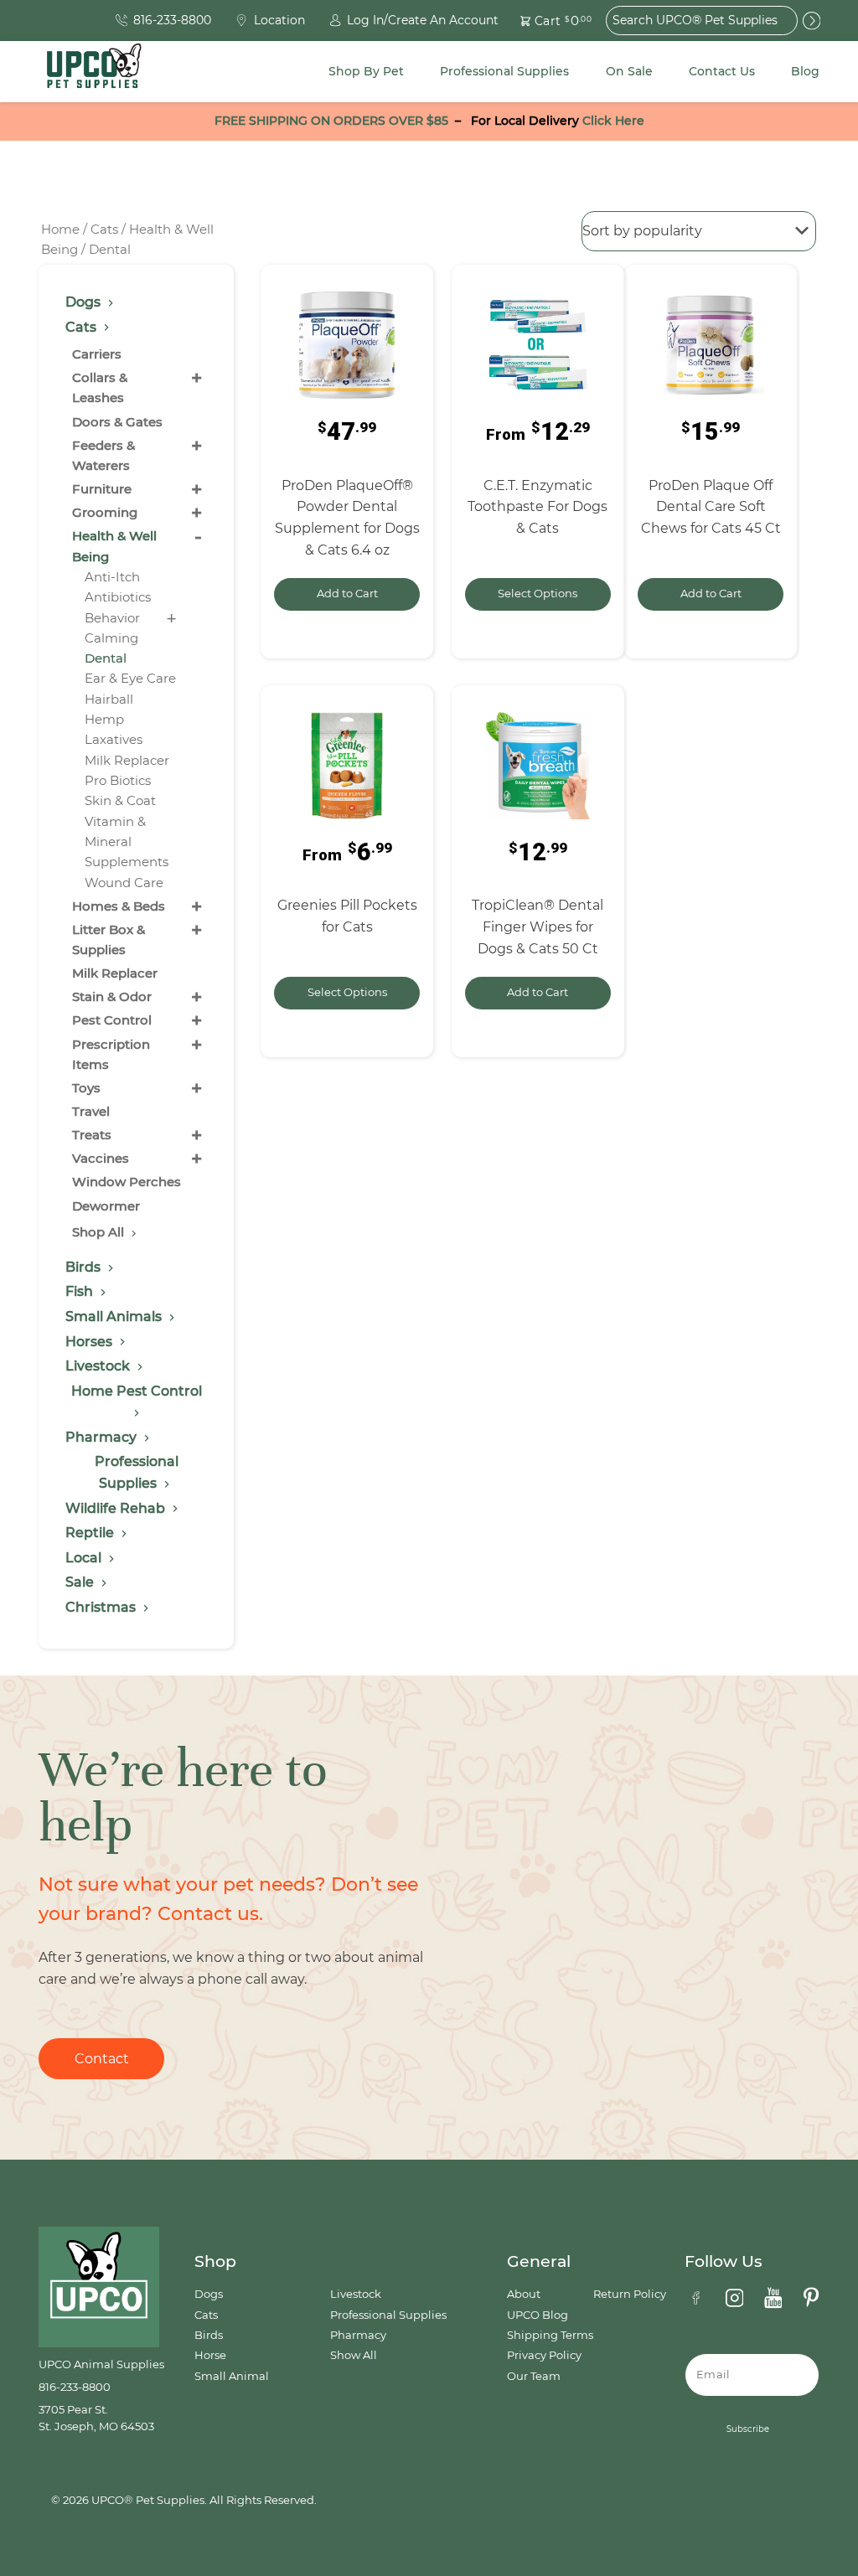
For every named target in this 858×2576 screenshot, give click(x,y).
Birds (209, 2335)
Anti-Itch (112, 577)
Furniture (102, 489)
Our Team (534, 2376)
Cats (104, 230)
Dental (106, 658)
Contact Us (722, 71)
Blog (805, 71)
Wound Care (124, 883)
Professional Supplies (504, 71)
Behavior (112, 618)
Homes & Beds (119, 906)
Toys (86, 1088)
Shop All (100, 1232)
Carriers (97, 354)
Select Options (538, 594)
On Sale (629, 71)
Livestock (356, 2294)
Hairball (109, 699)
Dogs (209, 2294)
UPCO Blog (538, 2315)
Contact (102, 2059)
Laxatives (114, 739)
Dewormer (106, 1206)
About (524, 2294)
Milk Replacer (127, 760)
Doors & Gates (117, 422)
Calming (111, 638)
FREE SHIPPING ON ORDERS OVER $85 (331, 121)
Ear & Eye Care (130, 678)
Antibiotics (118, 597)
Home (60, 230)
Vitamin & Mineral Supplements (127, 842)
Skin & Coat (120, 800)
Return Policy (630, 2294)
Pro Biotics (118, 780)
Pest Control (112, 1020)
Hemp (104, 719)
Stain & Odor (112, 996)
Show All (354, 2355)
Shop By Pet (366, 71)
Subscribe (748, 2429)
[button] (546, 21)
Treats (92, 1135)
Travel (91, 1111)
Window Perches (127, 1182)
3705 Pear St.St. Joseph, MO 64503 (96, 2418)
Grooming (105, 512)
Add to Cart (347, 594)
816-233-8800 (75, 2387)
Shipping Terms (550, 2335)
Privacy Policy (544, 2355)
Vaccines (101, 1158)
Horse (210, 2355)
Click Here (613, 121)
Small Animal (232, 2376)
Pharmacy (358, 2335)
